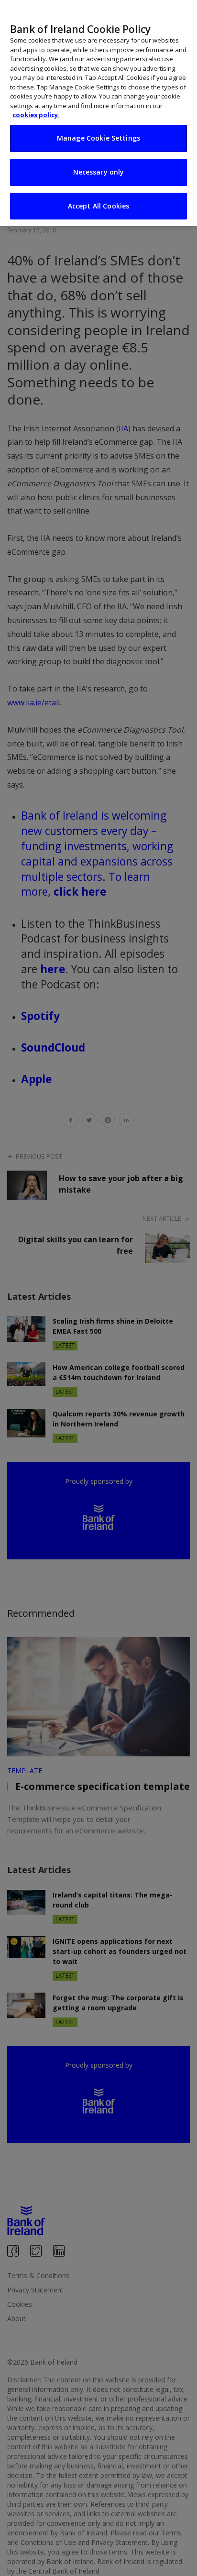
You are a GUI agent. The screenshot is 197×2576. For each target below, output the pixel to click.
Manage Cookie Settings (98, 138)
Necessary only (99, 172)
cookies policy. (36, 115)
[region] (98, 113)
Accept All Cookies (99, 206)
